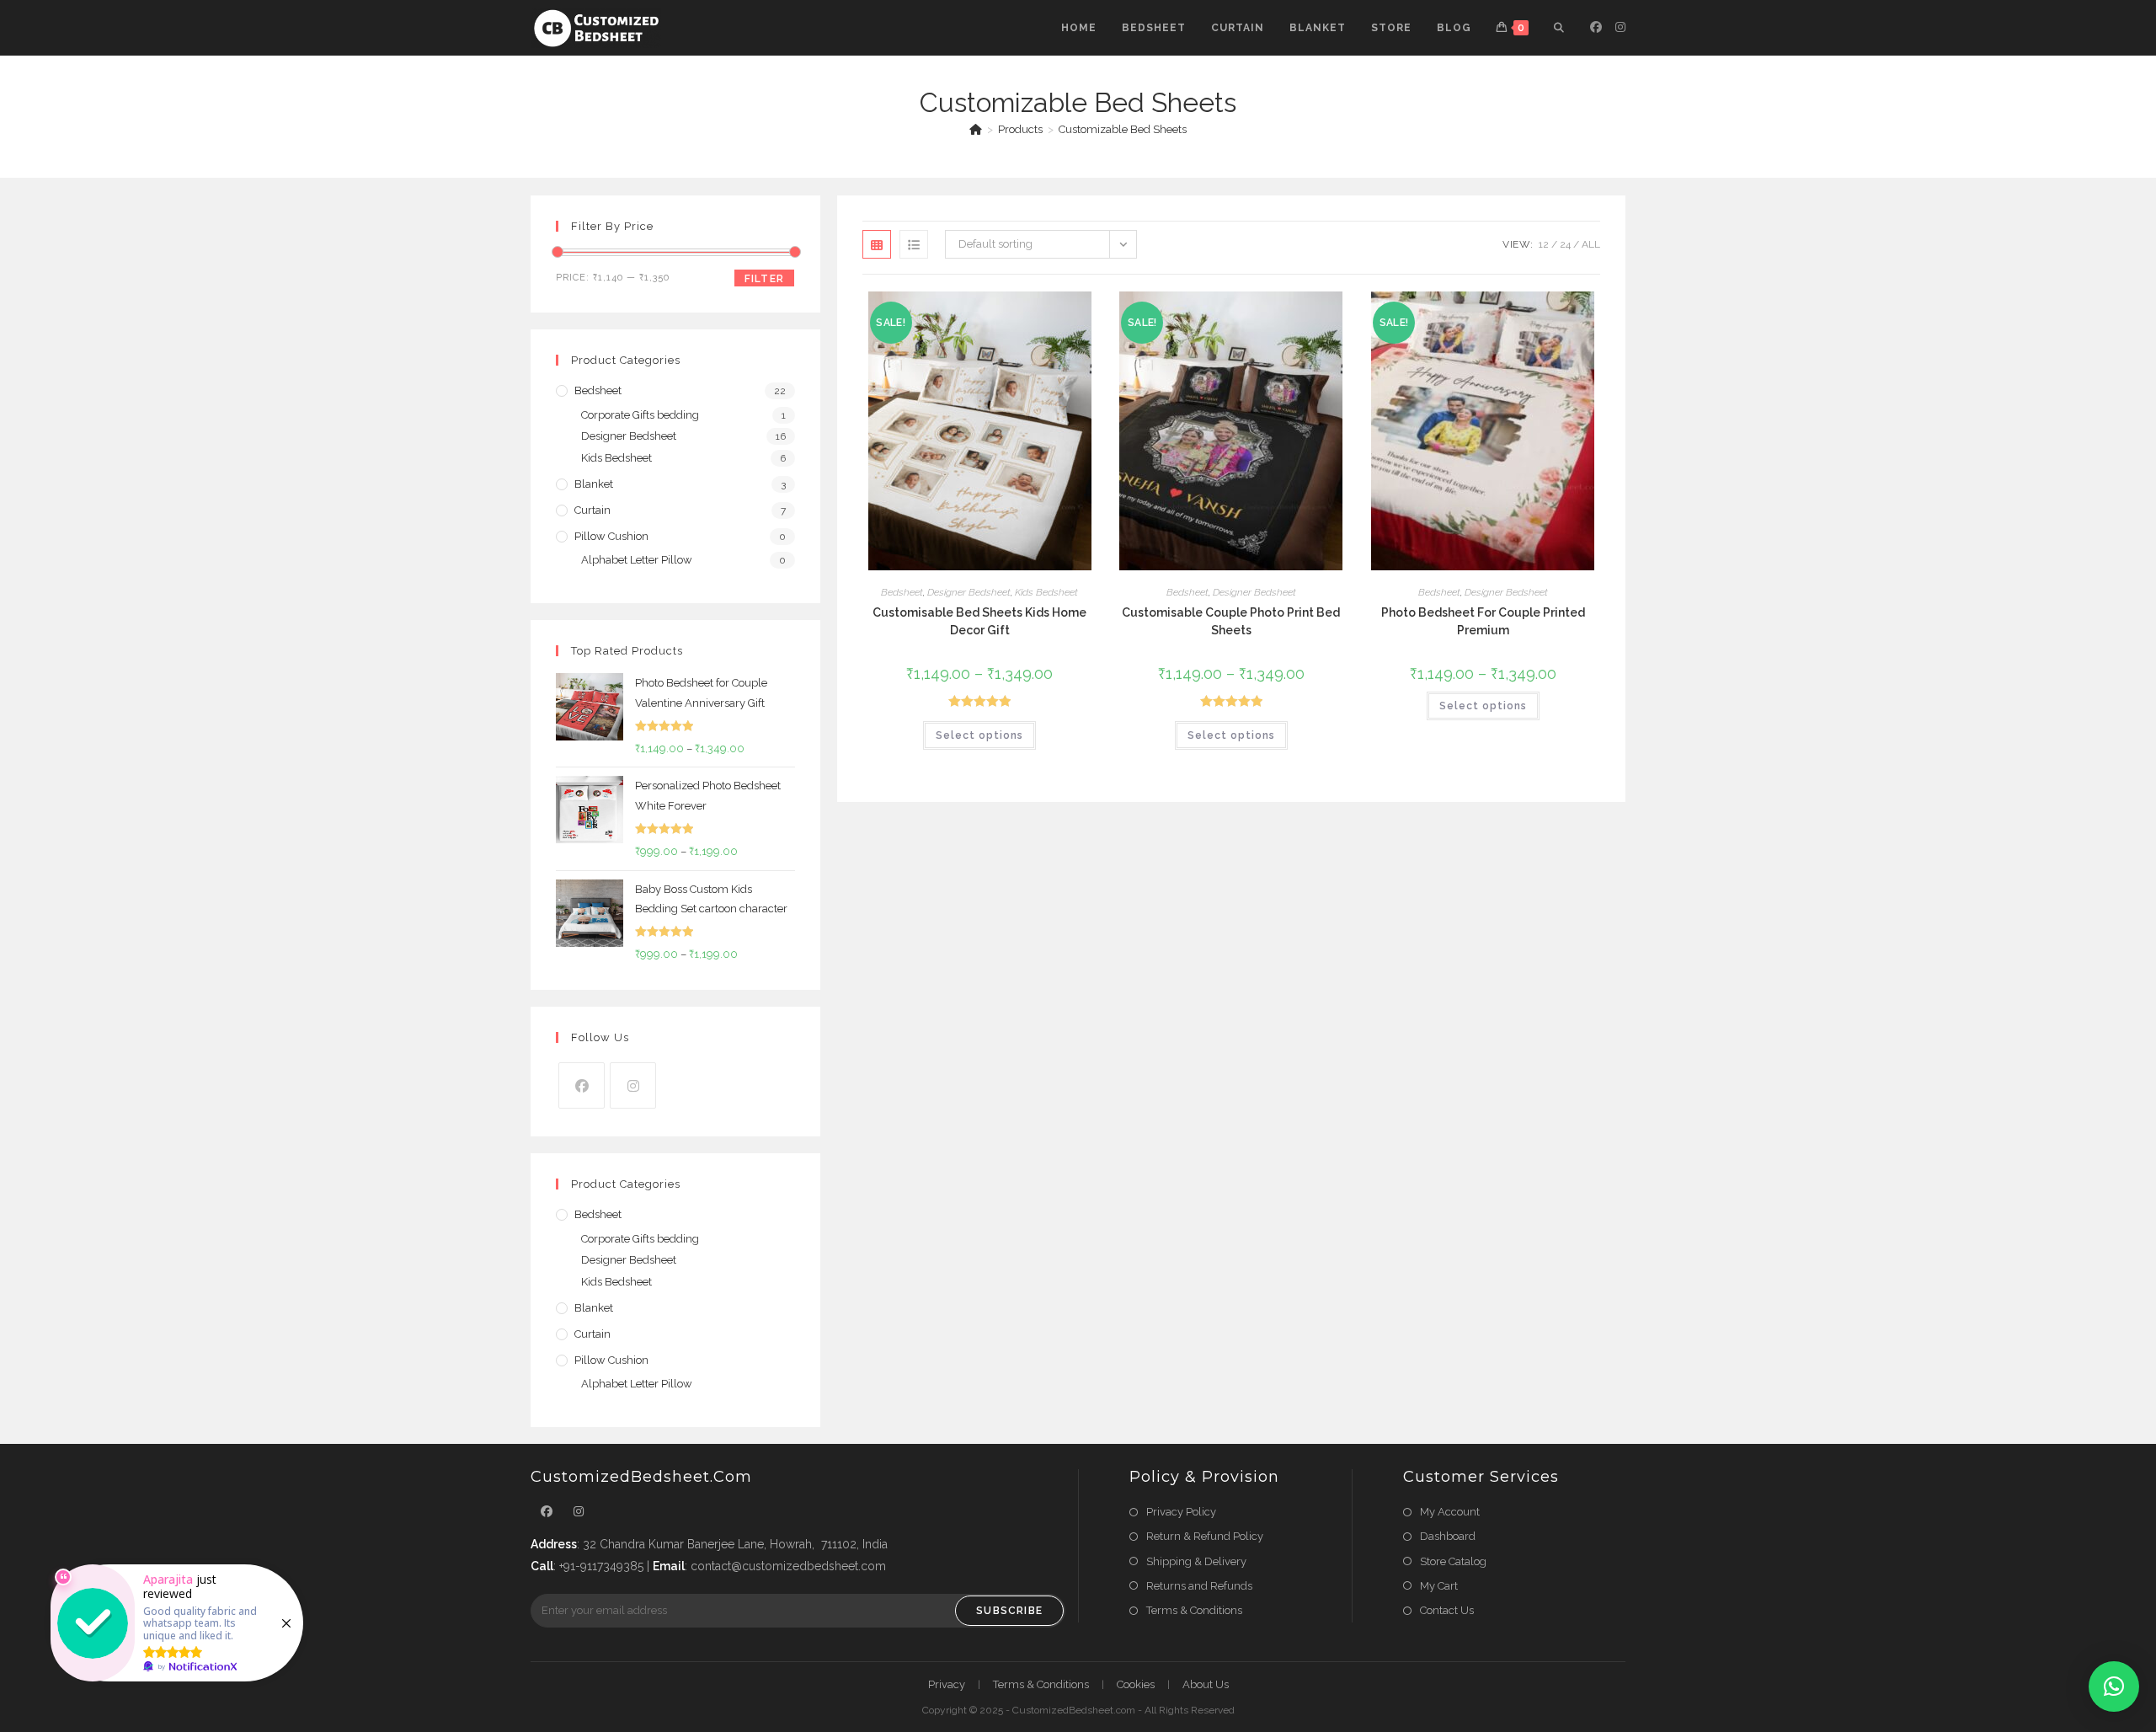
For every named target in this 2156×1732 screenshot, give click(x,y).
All (1591, 244)
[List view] (914, 244)
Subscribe (1009, 1611)
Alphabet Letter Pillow (637, 560)
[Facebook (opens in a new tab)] (1596, 27)
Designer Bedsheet (969, 592)
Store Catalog (1453, 1561)
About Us (1206, 1684)
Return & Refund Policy (1205, 1536)
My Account (1450, 1512)
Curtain (592, 510)
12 (1544, 244)
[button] (2114, 1687)
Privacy (947, 1684)
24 (1565, 244)
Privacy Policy (1181, 1512)
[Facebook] (582, 1085)
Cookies (1136, 1684)
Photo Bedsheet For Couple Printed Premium (1483, 621)
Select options (979, 735)
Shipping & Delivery (1196, 1561)
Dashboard (1448, 1536)
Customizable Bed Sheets (1123, 129)
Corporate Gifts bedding (640, 415)
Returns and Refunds (1199, 1586)
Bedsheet (902, 592)
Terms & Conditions (1194, 1610)
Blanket (594, 484)
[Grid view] (877, 244)
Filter (764, 279)
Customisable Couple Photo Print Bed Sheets (1231, 621)
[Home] (976, 129)
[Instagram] (633, 1085)
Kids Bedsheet (1046, 592)
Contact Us (1447, 1610)
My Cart (1439, 1586)
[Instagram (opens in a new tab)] (1620, 27)
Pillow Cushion (611, 536)
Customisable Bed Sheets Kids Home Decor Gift (979, 621)
